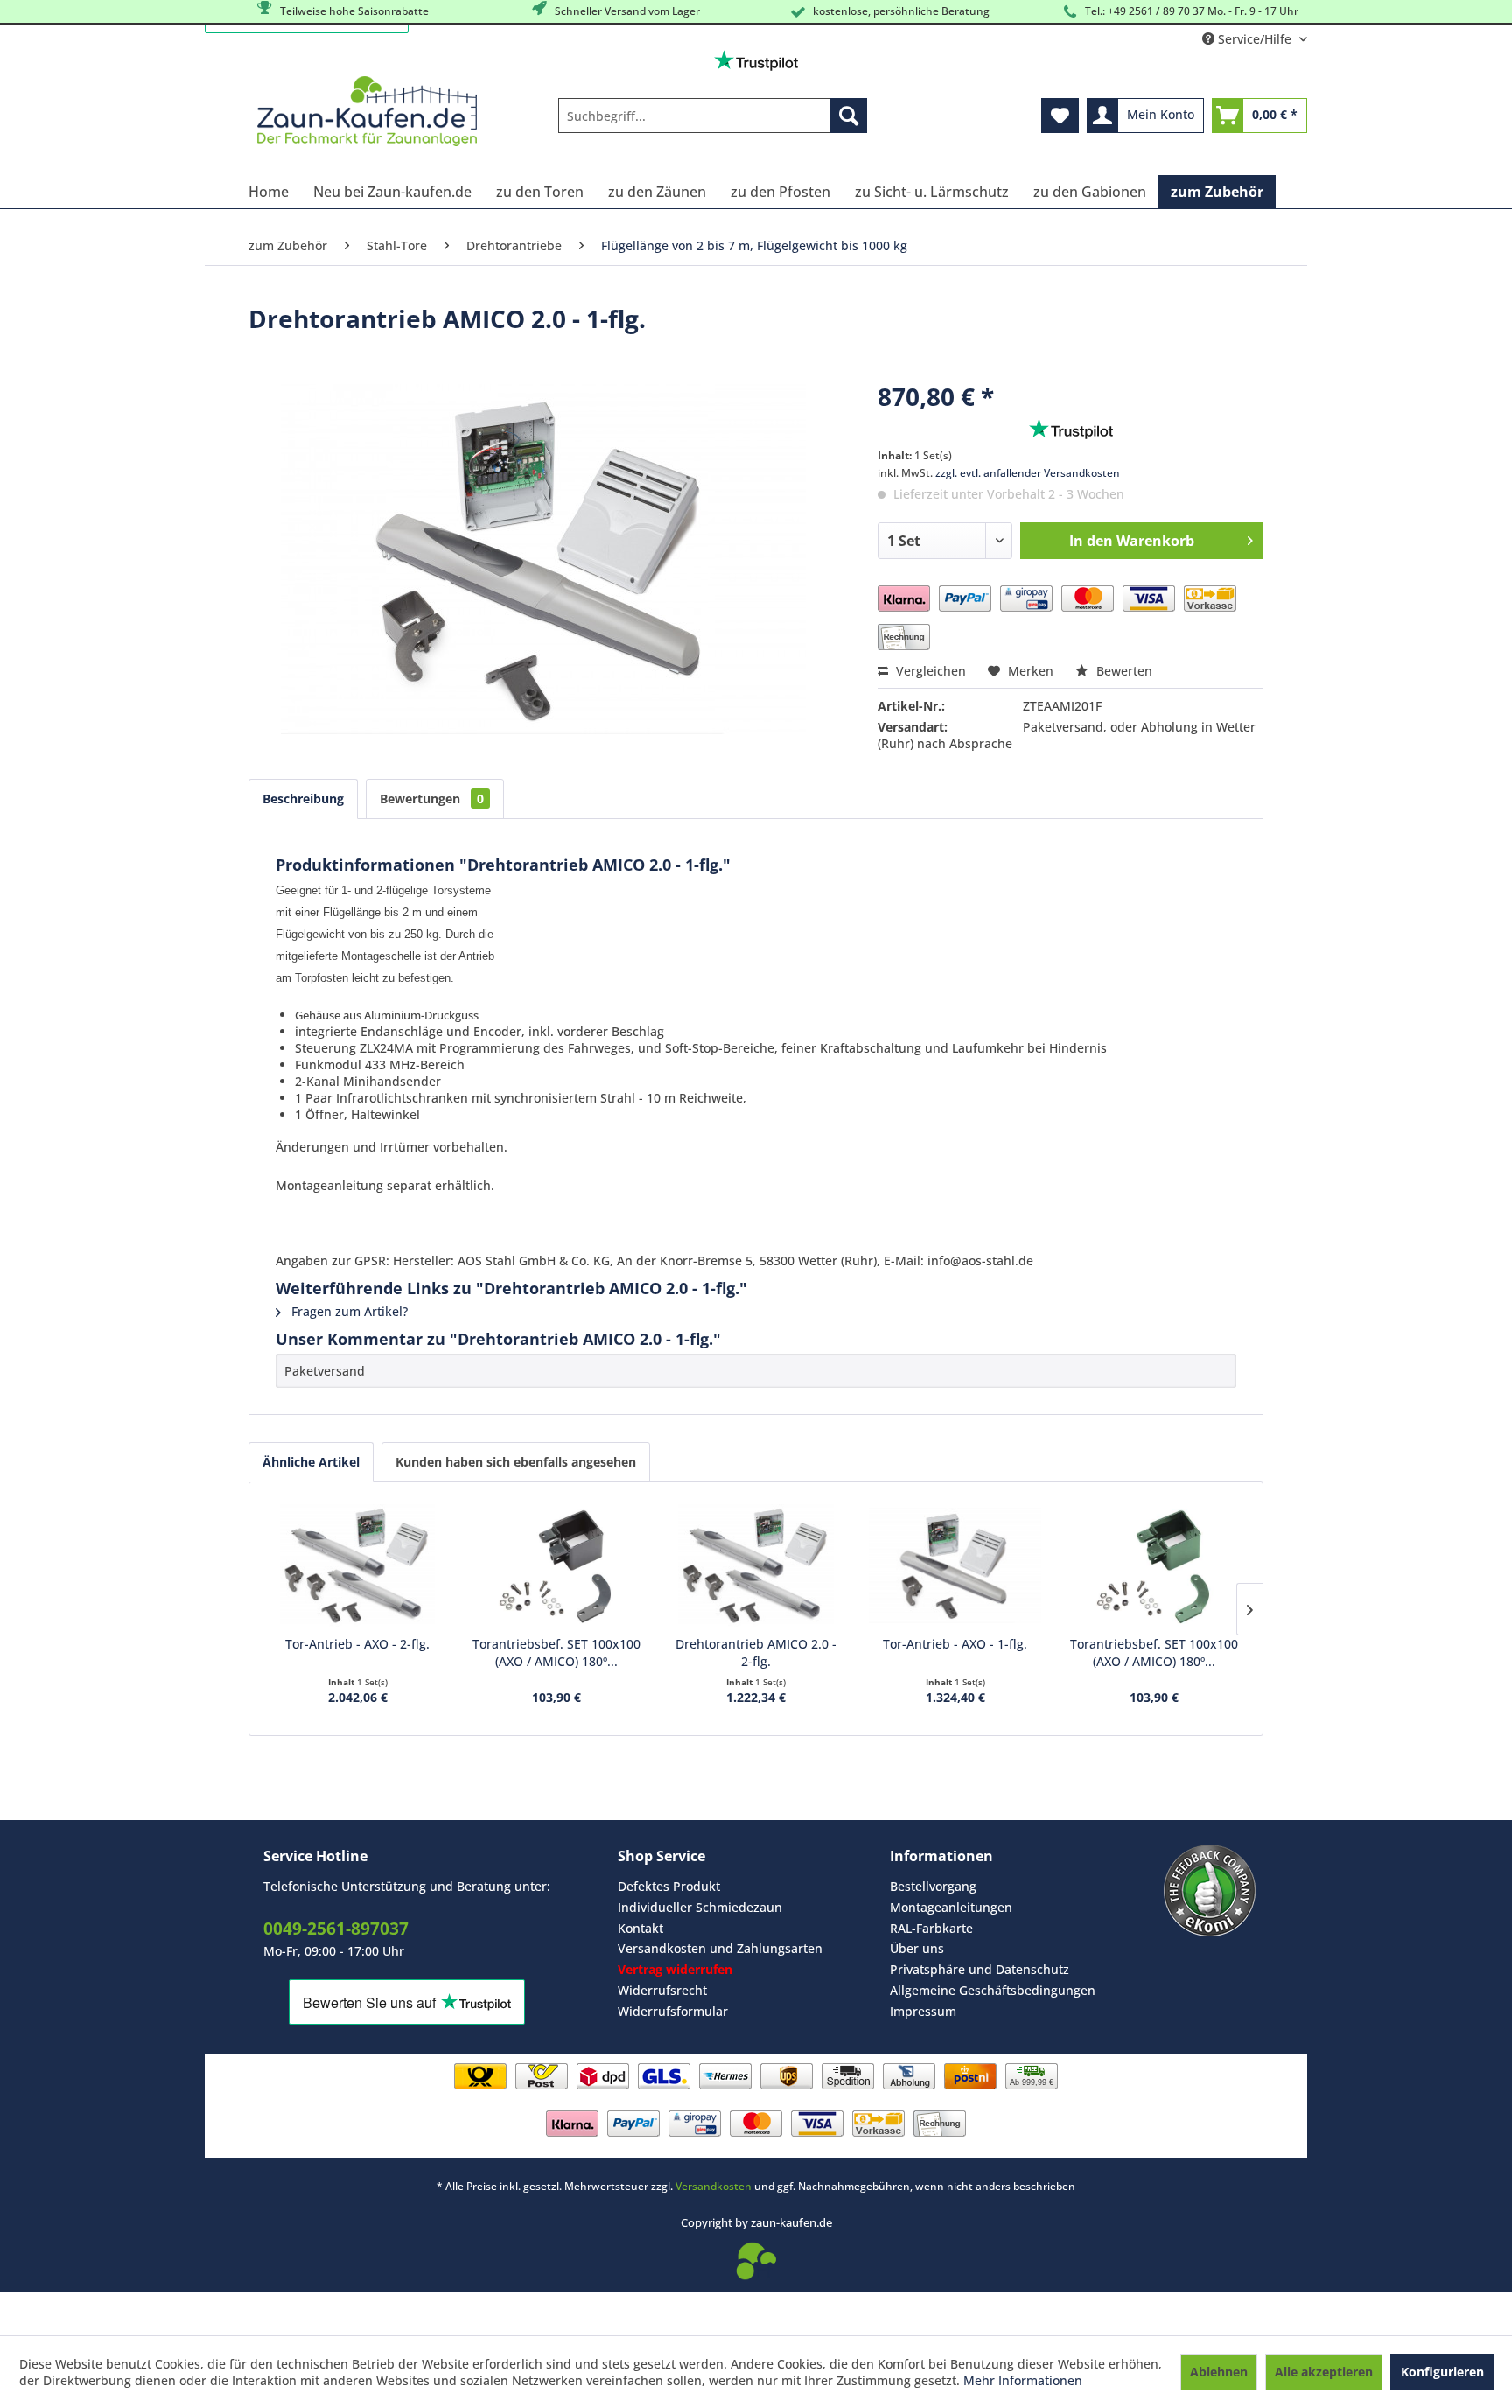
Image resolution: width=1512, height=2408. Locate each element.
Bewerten (1123, 671)
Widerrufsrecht (662, 1990)
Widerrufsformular (673, 2011)
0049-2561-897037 (336, 1928)
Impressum (923, 2011)
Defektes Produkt (669, 1886)
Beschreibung (303, 798)
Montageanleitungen (951, 1907)
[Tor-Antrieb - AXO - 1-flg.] (955, 1565)
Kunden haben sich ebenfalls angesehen (516, 1462)
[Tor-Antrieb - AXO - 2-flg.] (358, 1565)
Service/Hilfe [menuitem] (1255, 39)
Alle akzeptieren (1324, 2372)
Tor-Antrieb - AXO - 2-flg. (357, 1644)
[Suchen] (849, 115)
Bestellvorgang (933, 1886)
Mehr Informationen (1023, 2380)
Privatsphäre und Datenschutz (980, 1969)
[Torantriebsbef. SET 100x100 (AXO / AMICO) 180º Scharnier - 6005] (1154, 1565)
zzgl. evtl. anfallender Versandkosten (1028, 473)
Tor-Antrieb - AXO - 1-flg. (955, 1644)
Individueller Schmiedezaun (700, 1907)
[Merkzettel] (1060, 115)
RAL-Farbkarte (931, 1928)
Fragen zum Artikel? (348, 1311)
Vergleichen (929, 671)
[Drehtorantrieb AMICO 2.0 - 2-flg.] (756, 1565)
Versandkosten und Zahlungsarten (720, 1948)
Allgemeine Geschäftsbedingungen (993, 1990)
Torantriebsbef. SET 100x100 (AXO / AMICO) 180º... (556, 1652)
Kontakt (640, 1928)
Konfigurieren (1442, 2372)
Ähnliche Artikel (311, 1462)
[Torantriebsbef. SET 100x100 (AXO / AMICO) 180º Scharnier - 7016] (557, 1565)
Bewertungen (432, 798)
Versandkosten (714, 2186)
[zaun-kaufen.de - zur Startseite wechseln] (367, 111)
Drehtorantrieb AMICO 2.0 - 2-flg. (756, 1652)
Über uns (917, 1948)
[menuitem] (713, 115)
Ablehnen (1219, 2372)
